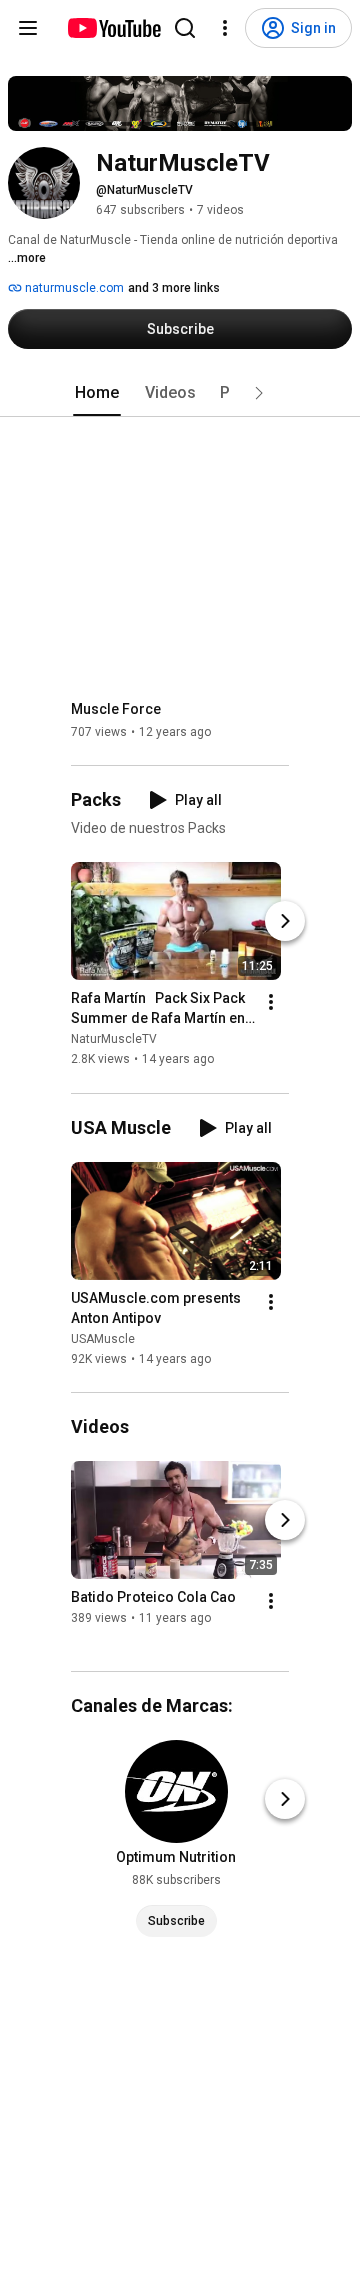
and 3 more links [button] (174, 288)
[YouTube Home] (113, 28)
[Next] (285, 922)
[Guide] (28, 28)
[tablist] (180, 393)
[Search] (185, 28)
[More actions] (271, 1003)
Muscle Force (116, 709)
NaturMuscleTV (114, 1040)
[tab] (97, 393)
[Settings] (225, 28)
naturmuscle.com (73, 288)
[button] (259, 393)
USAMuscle (103, 1339)
